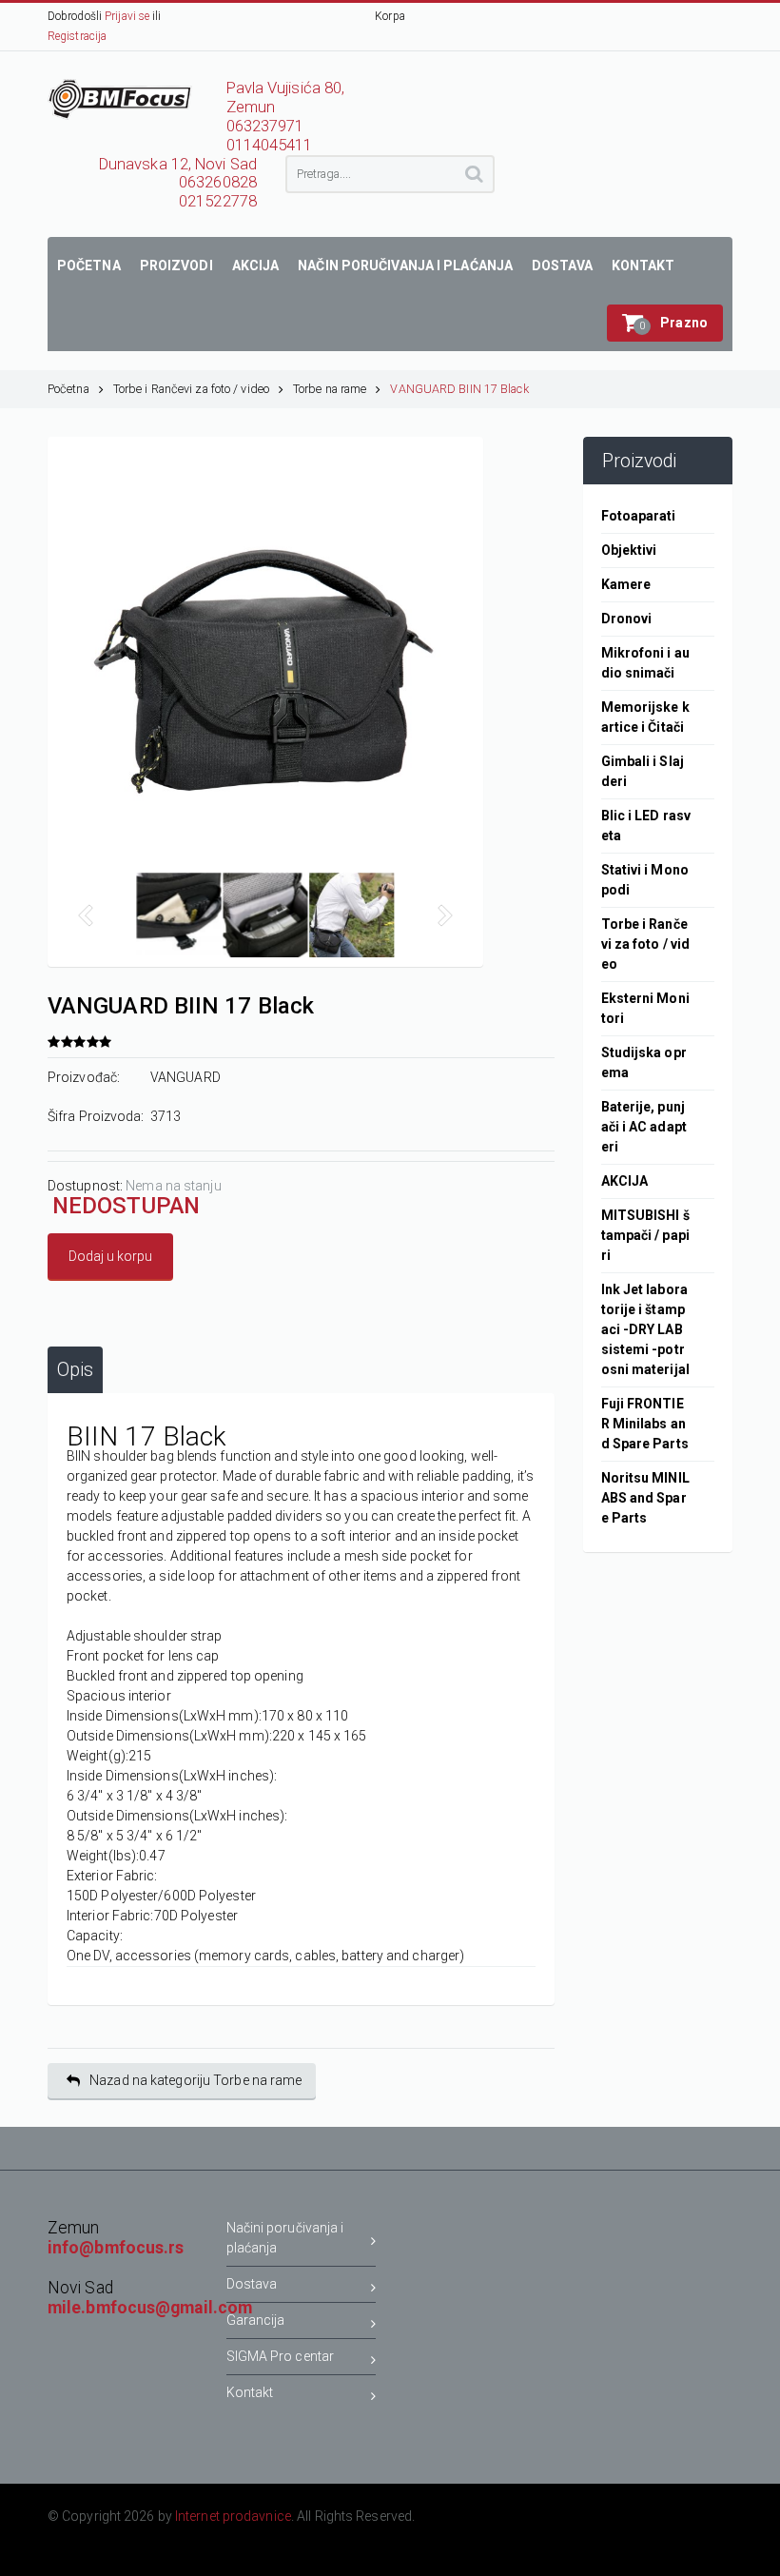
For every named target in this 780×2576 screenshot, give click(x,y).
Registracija (77, 36)
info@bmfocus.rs (116, 2248)
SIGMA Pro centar (281, 2356)
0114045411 (270, 145)
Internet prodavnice (233, 2516)
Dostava (252, 2284)
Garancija (256, 2320)
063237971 (265, 126)
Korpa (390, 16)
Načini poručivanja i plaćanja (285, 2238)
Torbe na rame (330, 389)
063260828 (218, 182)
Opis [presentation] (75, 1370)
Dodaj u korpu (110, 1256)
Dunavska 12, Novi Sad (178, 164)
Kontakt (250, 2392)
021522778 (218, 201)
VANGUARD (185, 1077)
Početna (68, 389)
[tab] (75, 1370)
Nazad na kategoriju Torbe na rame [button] (195, 2080)
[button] (665, 323)
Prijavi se (127, 16)
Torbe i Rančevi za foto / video (191, 389)
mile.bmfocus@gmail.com (150, 2308)
